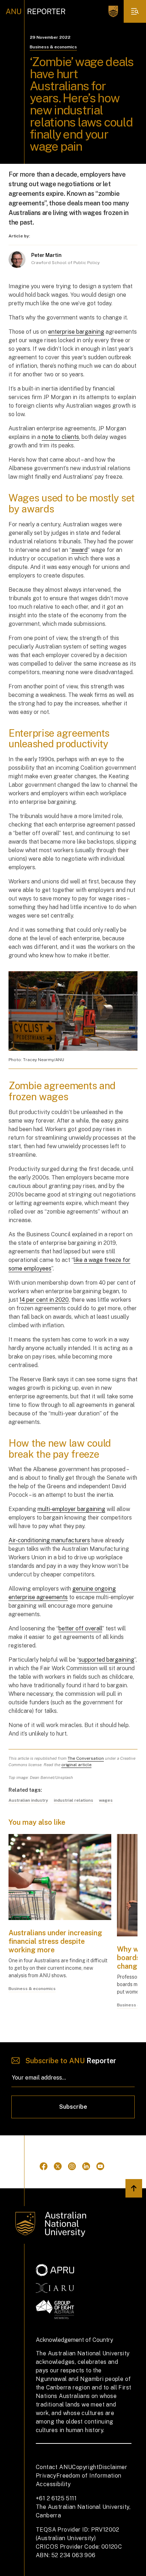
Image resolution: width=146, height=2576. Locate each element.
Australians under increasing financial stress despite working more (55, 1941)
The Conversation (86, 1758)
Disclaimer (113, 2467)
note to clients (60, 437)
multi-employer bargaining (71, 1509)
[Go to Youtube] (100, 2166)
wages (106, 1800)
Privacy (46, 2476)
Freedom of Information (89, 2476)
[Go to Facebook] (44, 2166)
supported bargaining (106, 1660)
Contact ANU (54, 2467)
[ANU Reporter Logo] (36, 11)
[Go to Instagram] (72, 2166)
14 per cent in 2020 (44, 1300)
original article (76, 1765)
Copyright (85, 2467)
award (80, 550)
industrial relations (74, 1800)
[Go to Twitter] (58, 2166)
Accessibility (53, 2484)
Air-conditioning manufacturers (49, 1540)
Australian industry (28, 1800)
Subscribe (73, 2107)
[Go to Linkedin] (86, 2166)
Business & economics (53, 47)
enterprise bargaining (76, 332)
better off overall (80, 1628)
